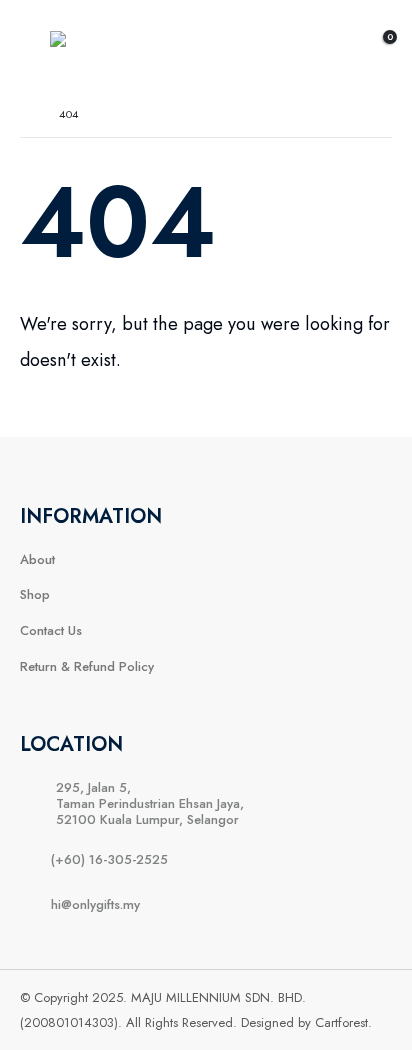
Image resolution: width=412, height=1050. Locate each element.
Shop (35, 594)
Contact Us (51, 630)
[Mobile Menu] (35, 45)
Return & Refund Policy (87, 666)
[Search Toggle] (334, 45)
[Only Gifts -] (95, 45)
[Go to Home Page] (25, 114)
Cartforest (341, 1022)
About (37, 559)
